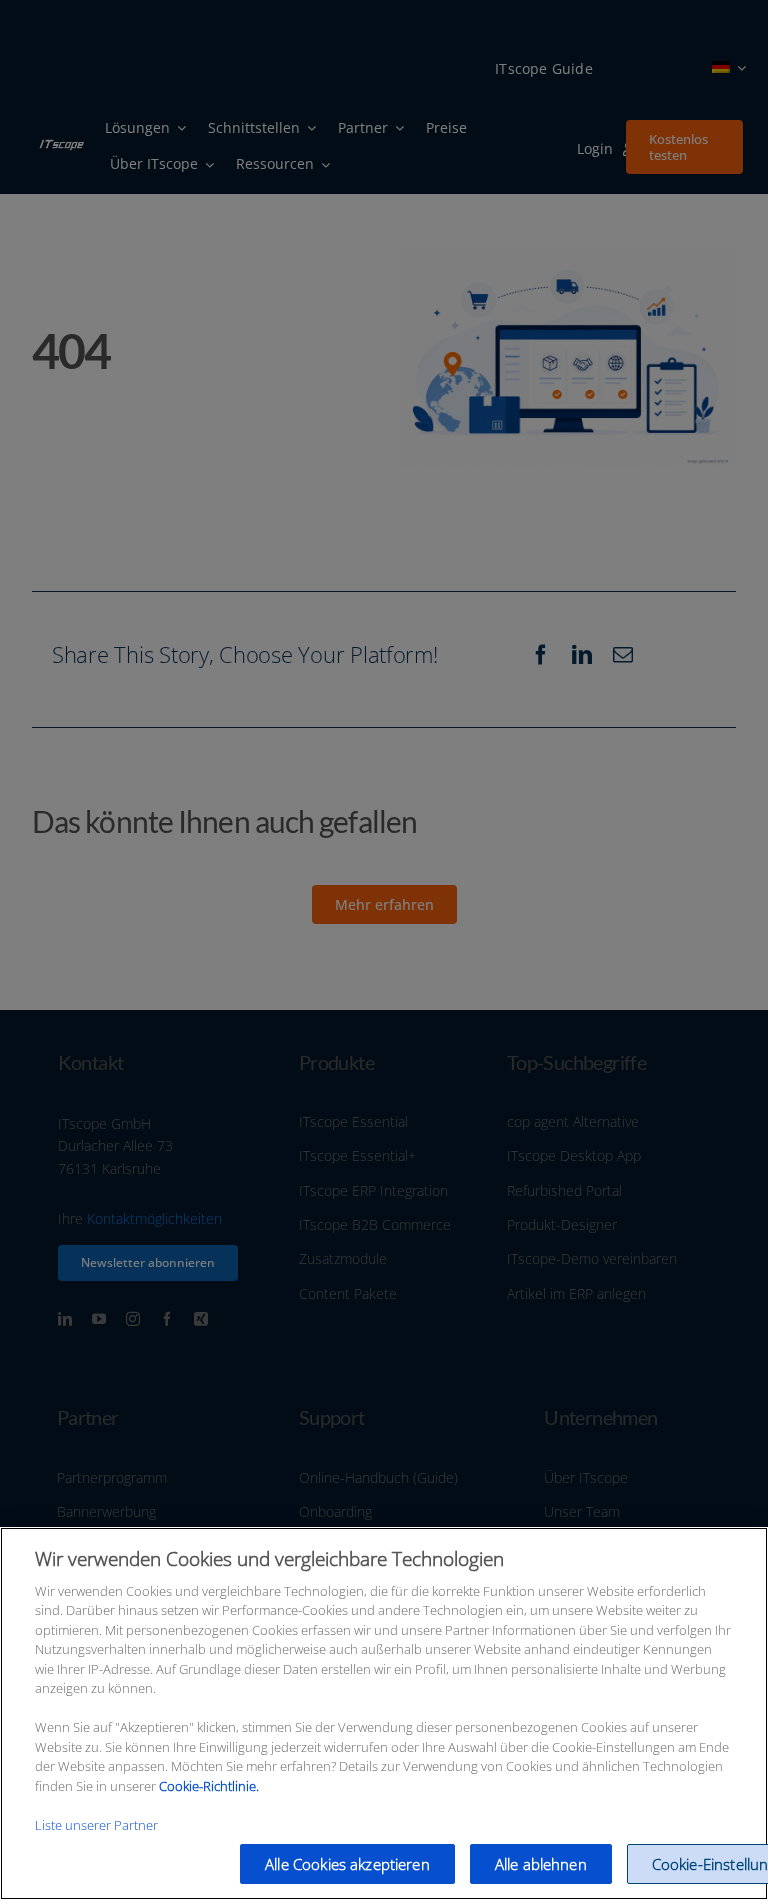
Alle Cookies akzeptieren (347, 1864)
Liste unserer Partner (96, 1825)
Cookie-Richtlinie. (209, 1786)
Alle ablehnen (541, 1864)
